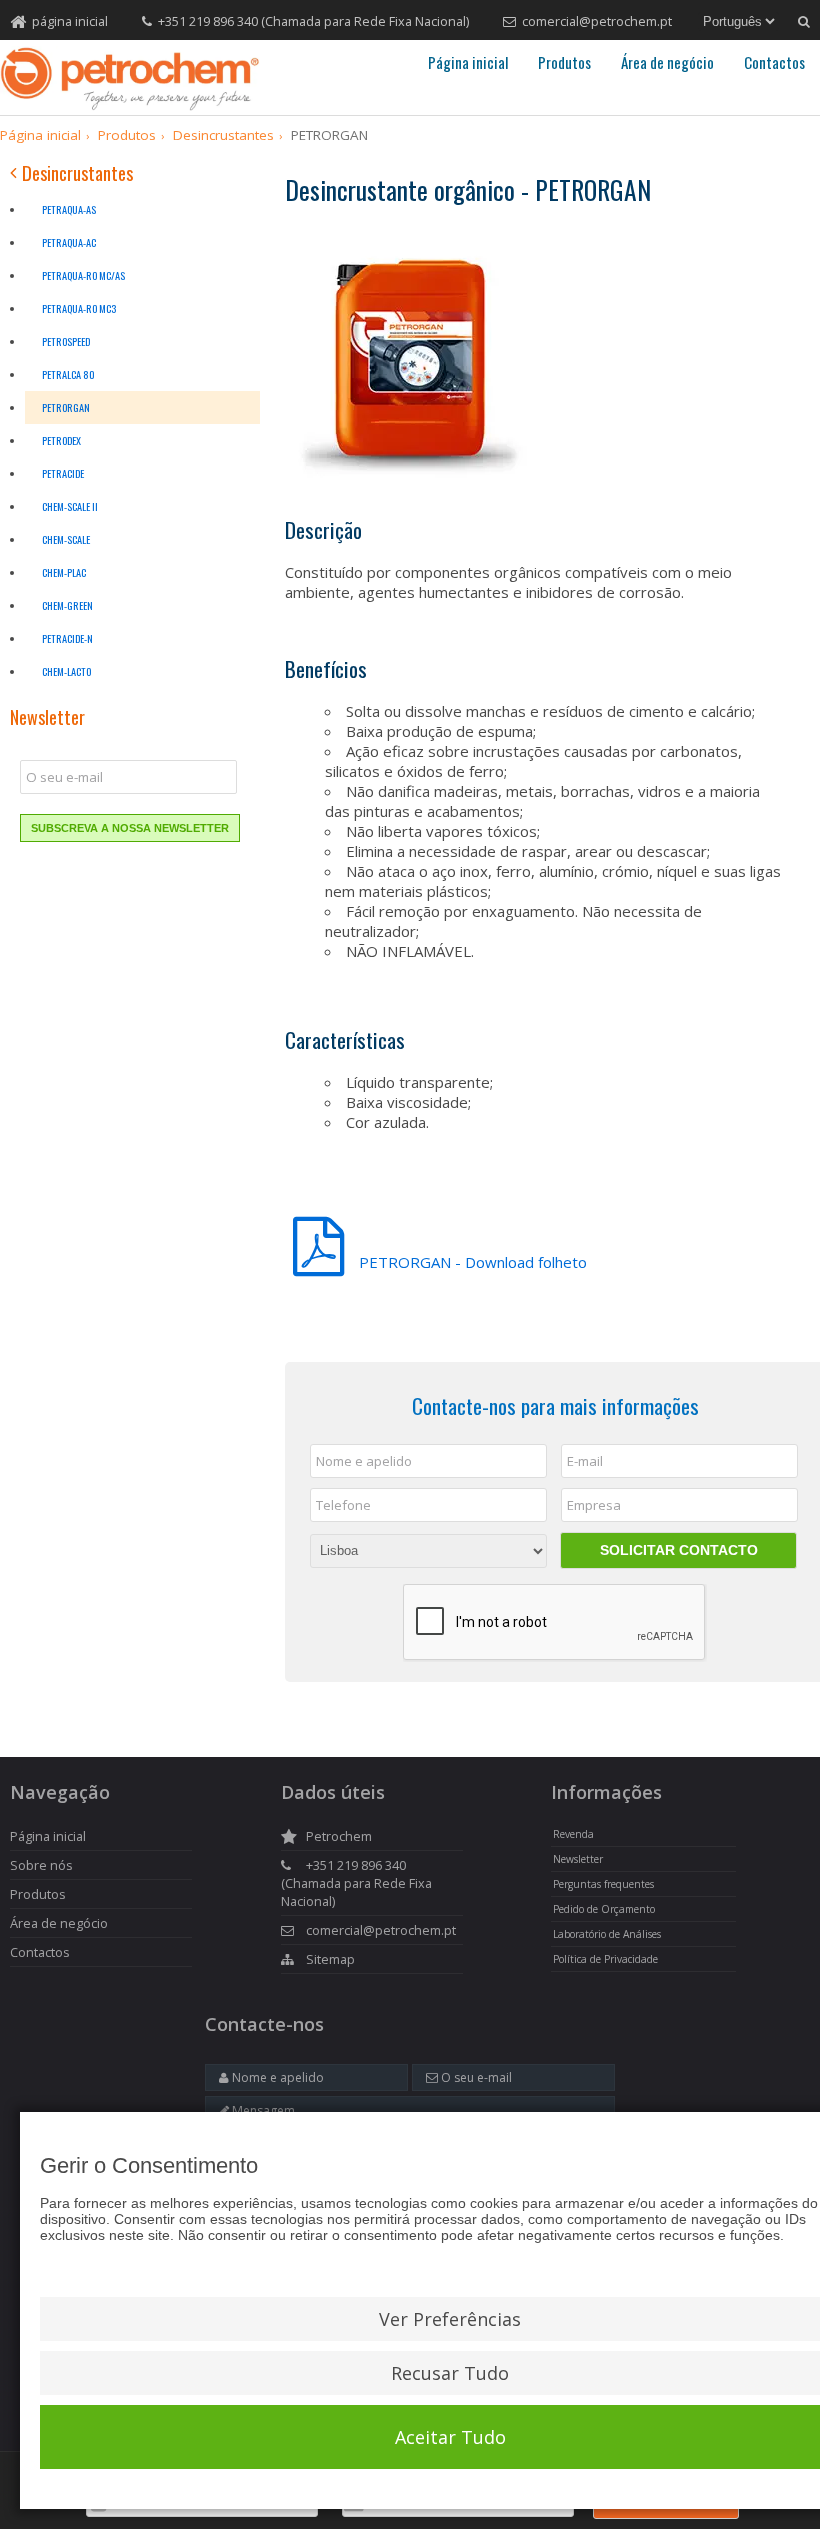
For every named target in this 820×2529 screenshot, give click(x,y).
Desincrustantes (75, 174)
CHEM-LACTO (66, 671)
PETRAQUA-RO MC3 (79, 308)
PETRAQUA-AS (69, 209)
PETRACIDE (63, 473)
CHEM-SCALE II (70, 506)
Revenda (573, 1834)
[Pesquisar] (804, 21)
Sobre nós (41, 1865)
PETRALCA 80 (68, 374)
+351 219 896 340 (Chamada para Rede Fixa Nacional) (313, 21)
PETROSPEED (66, 341)
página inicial (70, 21)
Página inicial (468, 62)
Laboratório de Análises (607, 1934)
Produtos (564, 62)
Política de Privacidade (605, 1959)
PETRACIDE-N (67, 638)
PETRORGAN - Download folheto (440, 1262)
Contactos (774, 62)
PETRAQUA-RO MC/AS (83, 275)
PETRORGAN (66, 407)
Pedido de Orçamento (604, 1909)
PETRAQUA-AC (69, 242)
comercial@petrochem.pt (597, 21)
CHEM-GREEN (67, 605)
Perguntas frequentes (603, 1884)
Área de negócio (667, 62)
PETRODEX (61, 440)
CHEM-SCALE (66, 539)
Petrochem (339, 1836)
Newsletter (578, 1859)
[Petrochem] (130, 78)
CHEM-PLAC (64, 572)
